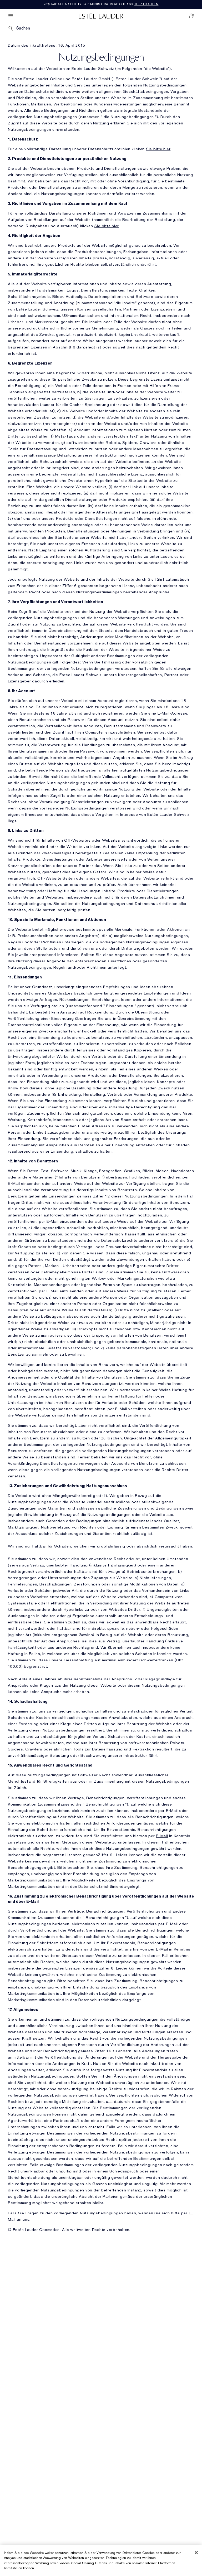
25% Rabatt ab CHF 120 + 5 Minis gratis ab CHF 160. (101, 4)
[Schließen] (196, 2553)
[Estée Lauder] (101, 16)
